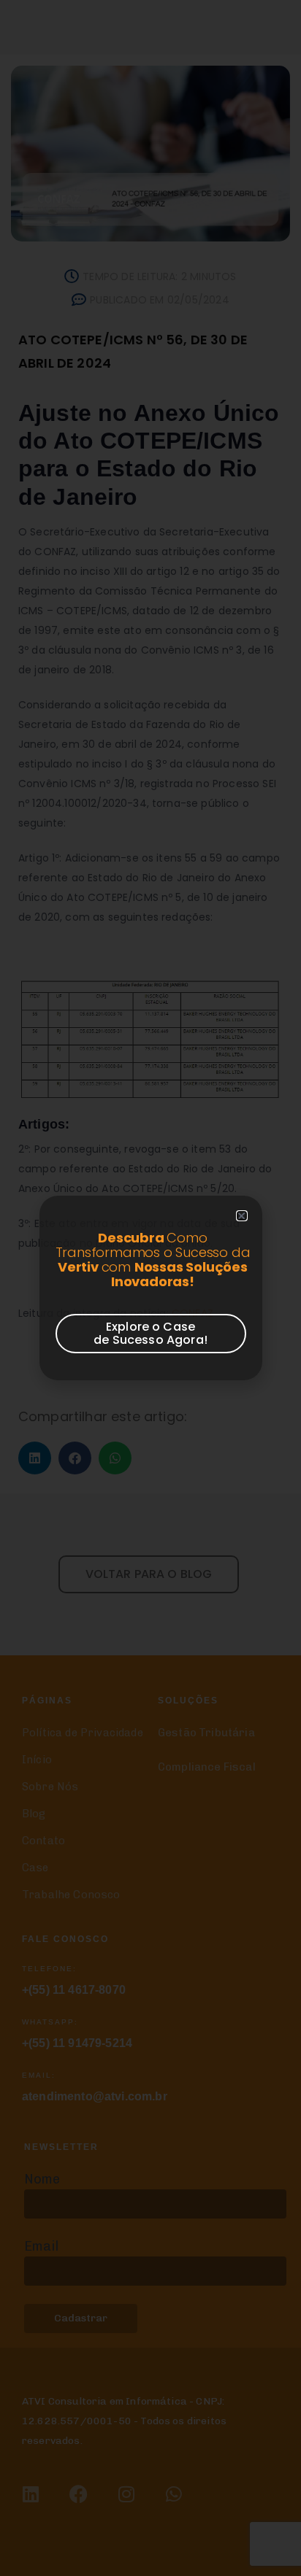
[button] (241, 1216)
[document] (150, 1288)
